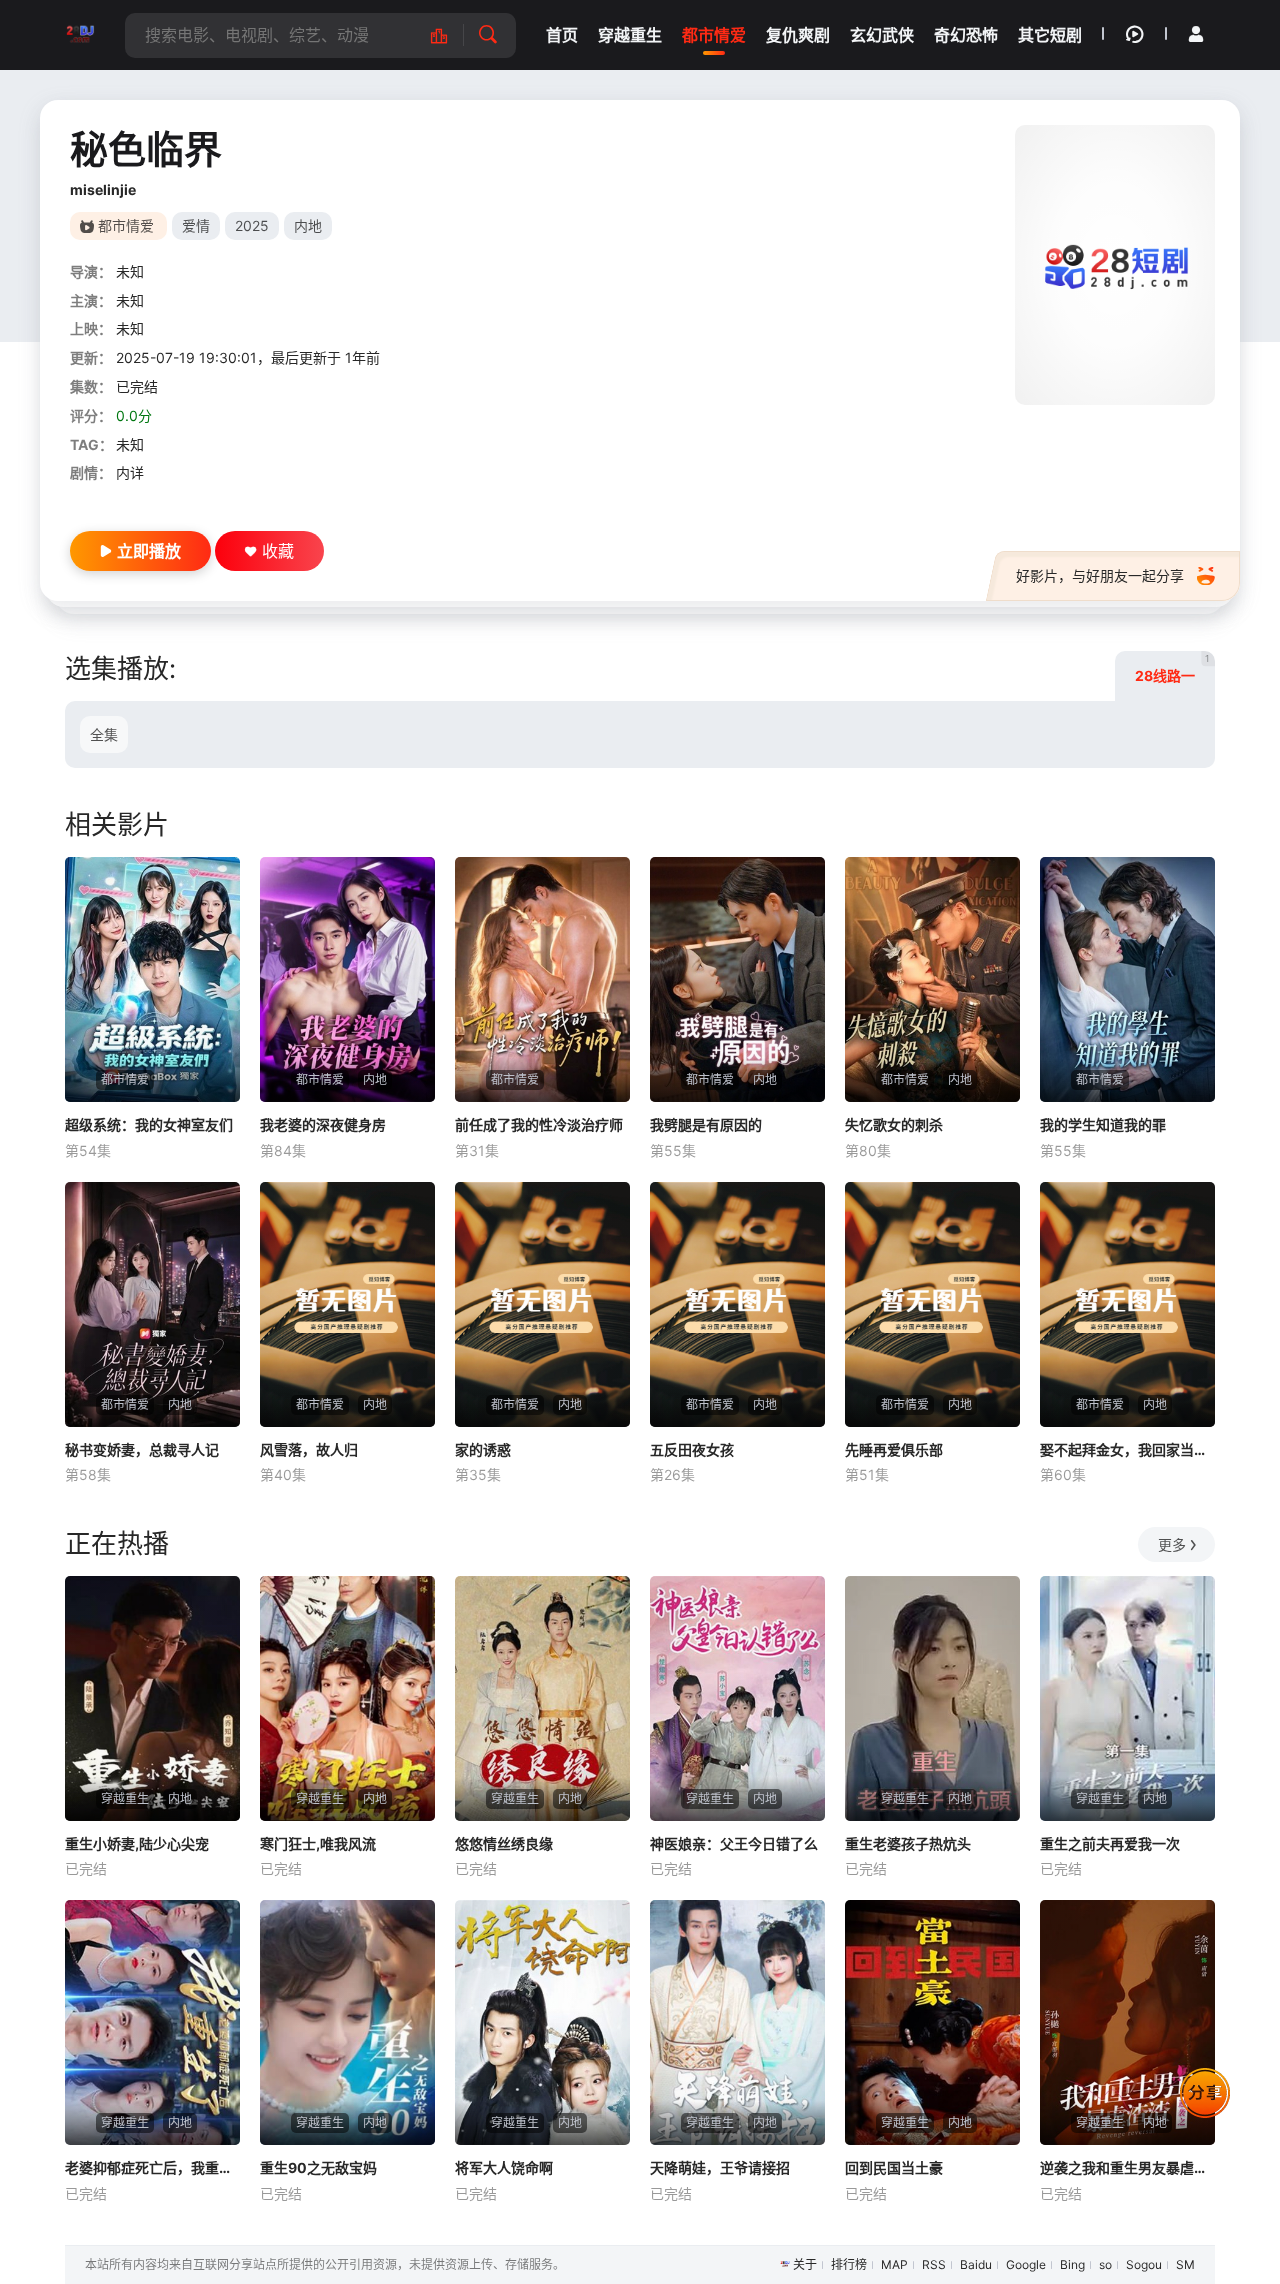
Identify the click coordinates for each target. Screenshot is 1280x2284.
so (1105, 2264)
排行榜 (849, 2264)
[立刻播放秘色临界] (1115, 265)
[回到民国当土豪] (932, 2022)
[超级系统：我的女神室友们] (152, 979)
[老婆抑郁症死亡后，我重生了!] (152, 2022)
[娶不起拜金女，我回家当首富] (1127, 1304)
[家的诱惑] (542, 1304)
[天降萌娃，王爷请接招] (737, 2022)
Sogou (1144, 2264)
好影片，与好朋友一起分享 (1100, 575)
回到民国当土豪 (894, 2167)
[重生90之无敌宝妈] (347, 2022)
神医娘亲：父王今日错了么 (734, 1843)
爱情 (196, 225)
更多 (1172, 1544)
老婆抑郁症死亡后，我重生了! (152, 2167)
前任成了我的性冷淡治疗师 (539, 1124)
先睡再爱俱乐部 (894, 1449)
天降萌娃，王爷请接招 (720, 2167)
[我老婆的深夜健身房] (347, 979)
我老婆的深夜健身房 (323, 1124)
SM (1185, 2264)
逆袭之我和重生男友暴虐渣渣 (1127, 2167)
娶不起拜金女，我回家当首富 (1127, 1449)
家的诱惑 (483, 1449)
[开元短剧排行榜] (449, 35)
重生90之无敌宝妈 (318, 2167)
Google (1026, 2264)
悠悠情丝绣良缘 (504, 1843)
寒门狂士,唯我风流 (318, 1843)
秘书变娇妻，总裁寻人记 (142, 1449)
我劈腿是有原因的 (706, 1124)
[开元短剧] (80, 35)
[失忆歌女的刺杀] (932, 979)
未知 (130, 271)
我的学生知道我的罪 (1103, 1124)
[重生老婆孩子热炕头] (932, 1698)
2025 (252, 225)
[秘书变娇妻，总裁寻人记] (152, 1304)
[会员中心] (1196, 34)
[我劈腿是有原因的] (737, 979)
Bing (1072, 2264)
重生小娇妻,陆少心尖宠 (137, 1843)
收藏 (278, 551)
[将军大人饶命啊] (542, 2022)
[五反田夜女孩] (737, 1304)
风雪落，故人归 (309, 1449)
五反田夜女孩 (692, 1449)
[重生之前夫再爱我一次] (1127, 1698)
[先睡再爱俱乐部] (932, 1304)
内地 (308, 225)
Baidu (976, 2264)
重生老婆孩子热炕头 (908, 1843)
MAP (894, 2264)
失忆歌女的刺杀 (894, 1124)
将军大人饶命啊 (504, 2167)
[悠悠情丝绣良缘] (542, 1698)
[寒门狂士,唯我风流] (347, 1698)
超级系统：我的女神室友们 (149, 1124)
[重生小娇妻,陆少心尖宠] (152, 1698)
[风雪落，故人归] (347, 1304)
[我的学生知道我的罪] (1127, 979)
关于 (805, 2264)
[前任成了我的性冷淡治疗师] (542, 979)
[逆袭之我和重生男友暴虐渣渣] (1127, 2022)
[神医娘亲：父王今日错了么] (737, 1698)
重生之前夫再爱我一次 (1110, 1843)
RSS (934, 2264)
